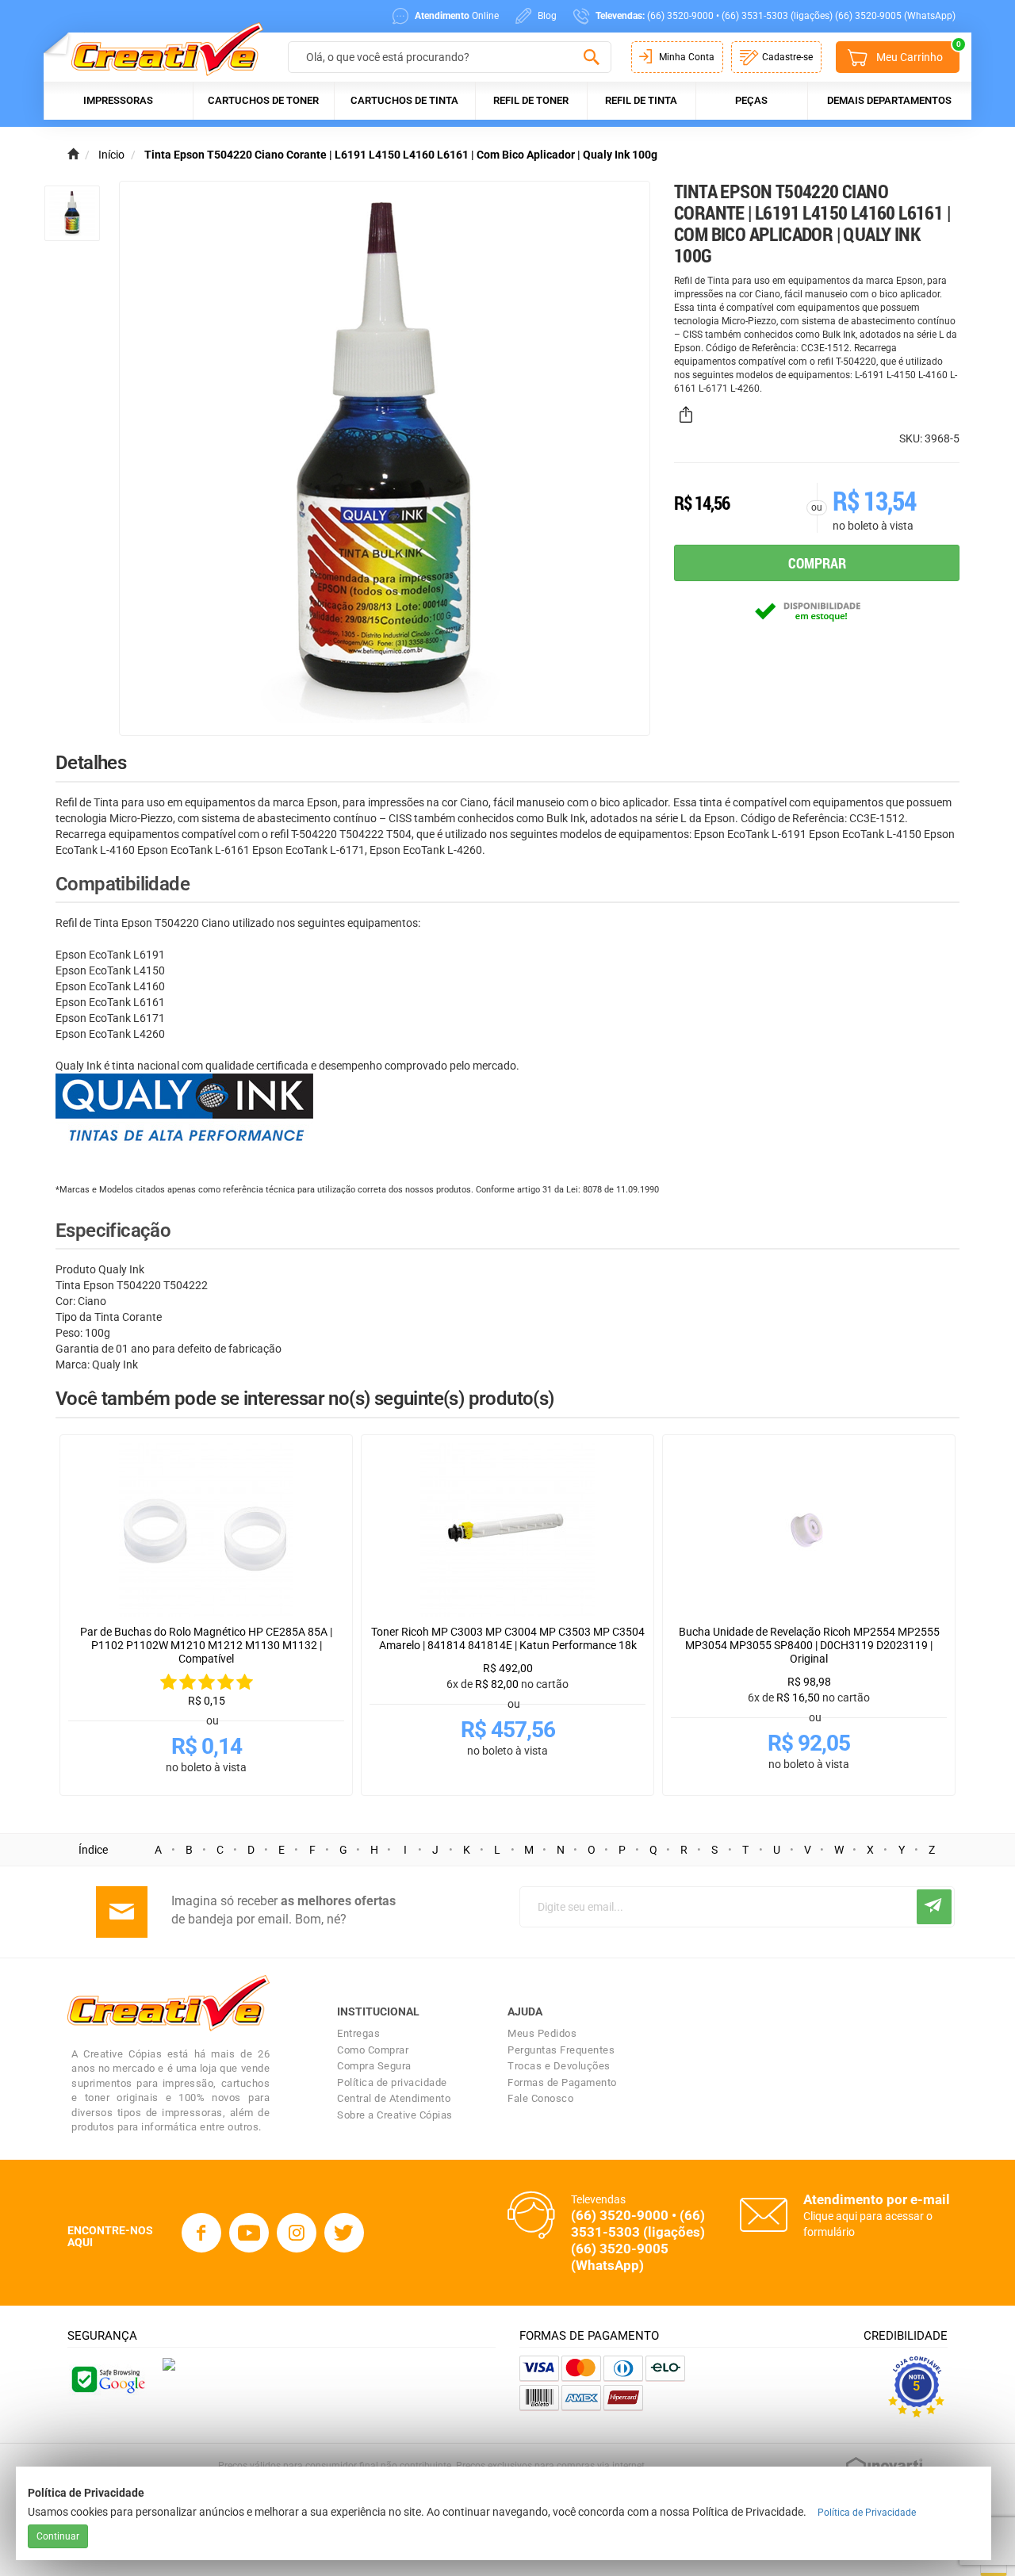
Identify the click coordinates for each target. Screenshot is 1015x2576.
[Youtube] (249, 2233)
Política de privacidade (392, 2082)
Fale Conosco (540, 2098)
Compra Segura (374, 2066)
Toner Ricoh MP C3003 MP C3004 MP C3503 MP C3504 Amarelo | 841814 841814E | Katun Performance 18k (508, 1638)
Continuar (58, 2536)
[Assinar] (934, 1907)
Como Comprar (373, 2050)
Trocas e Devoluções (559, 2066)
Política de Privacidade (867, 2513)
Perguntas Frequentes (561, 2050)
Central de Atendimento (394, 2098)
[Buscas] (591, 58)
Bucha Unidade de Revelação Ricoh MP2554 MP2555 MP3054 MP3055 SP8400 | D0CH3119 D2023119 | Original (809, 1645)
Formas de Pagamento (562, 2082)
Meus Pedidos (542, 2033)
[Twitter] (344, 2233)
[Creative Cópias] (160, 49)
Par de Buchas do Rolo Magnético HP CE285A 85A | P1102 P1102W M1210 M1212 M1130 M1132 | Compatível (206, 1645)
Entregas (358, 2033)
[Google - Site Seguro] (107, 2378)
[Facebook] (201, 2233)
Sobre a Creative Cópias (395, 2115)
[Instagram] (297, 2233)
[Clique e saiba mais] (169, 2364)
